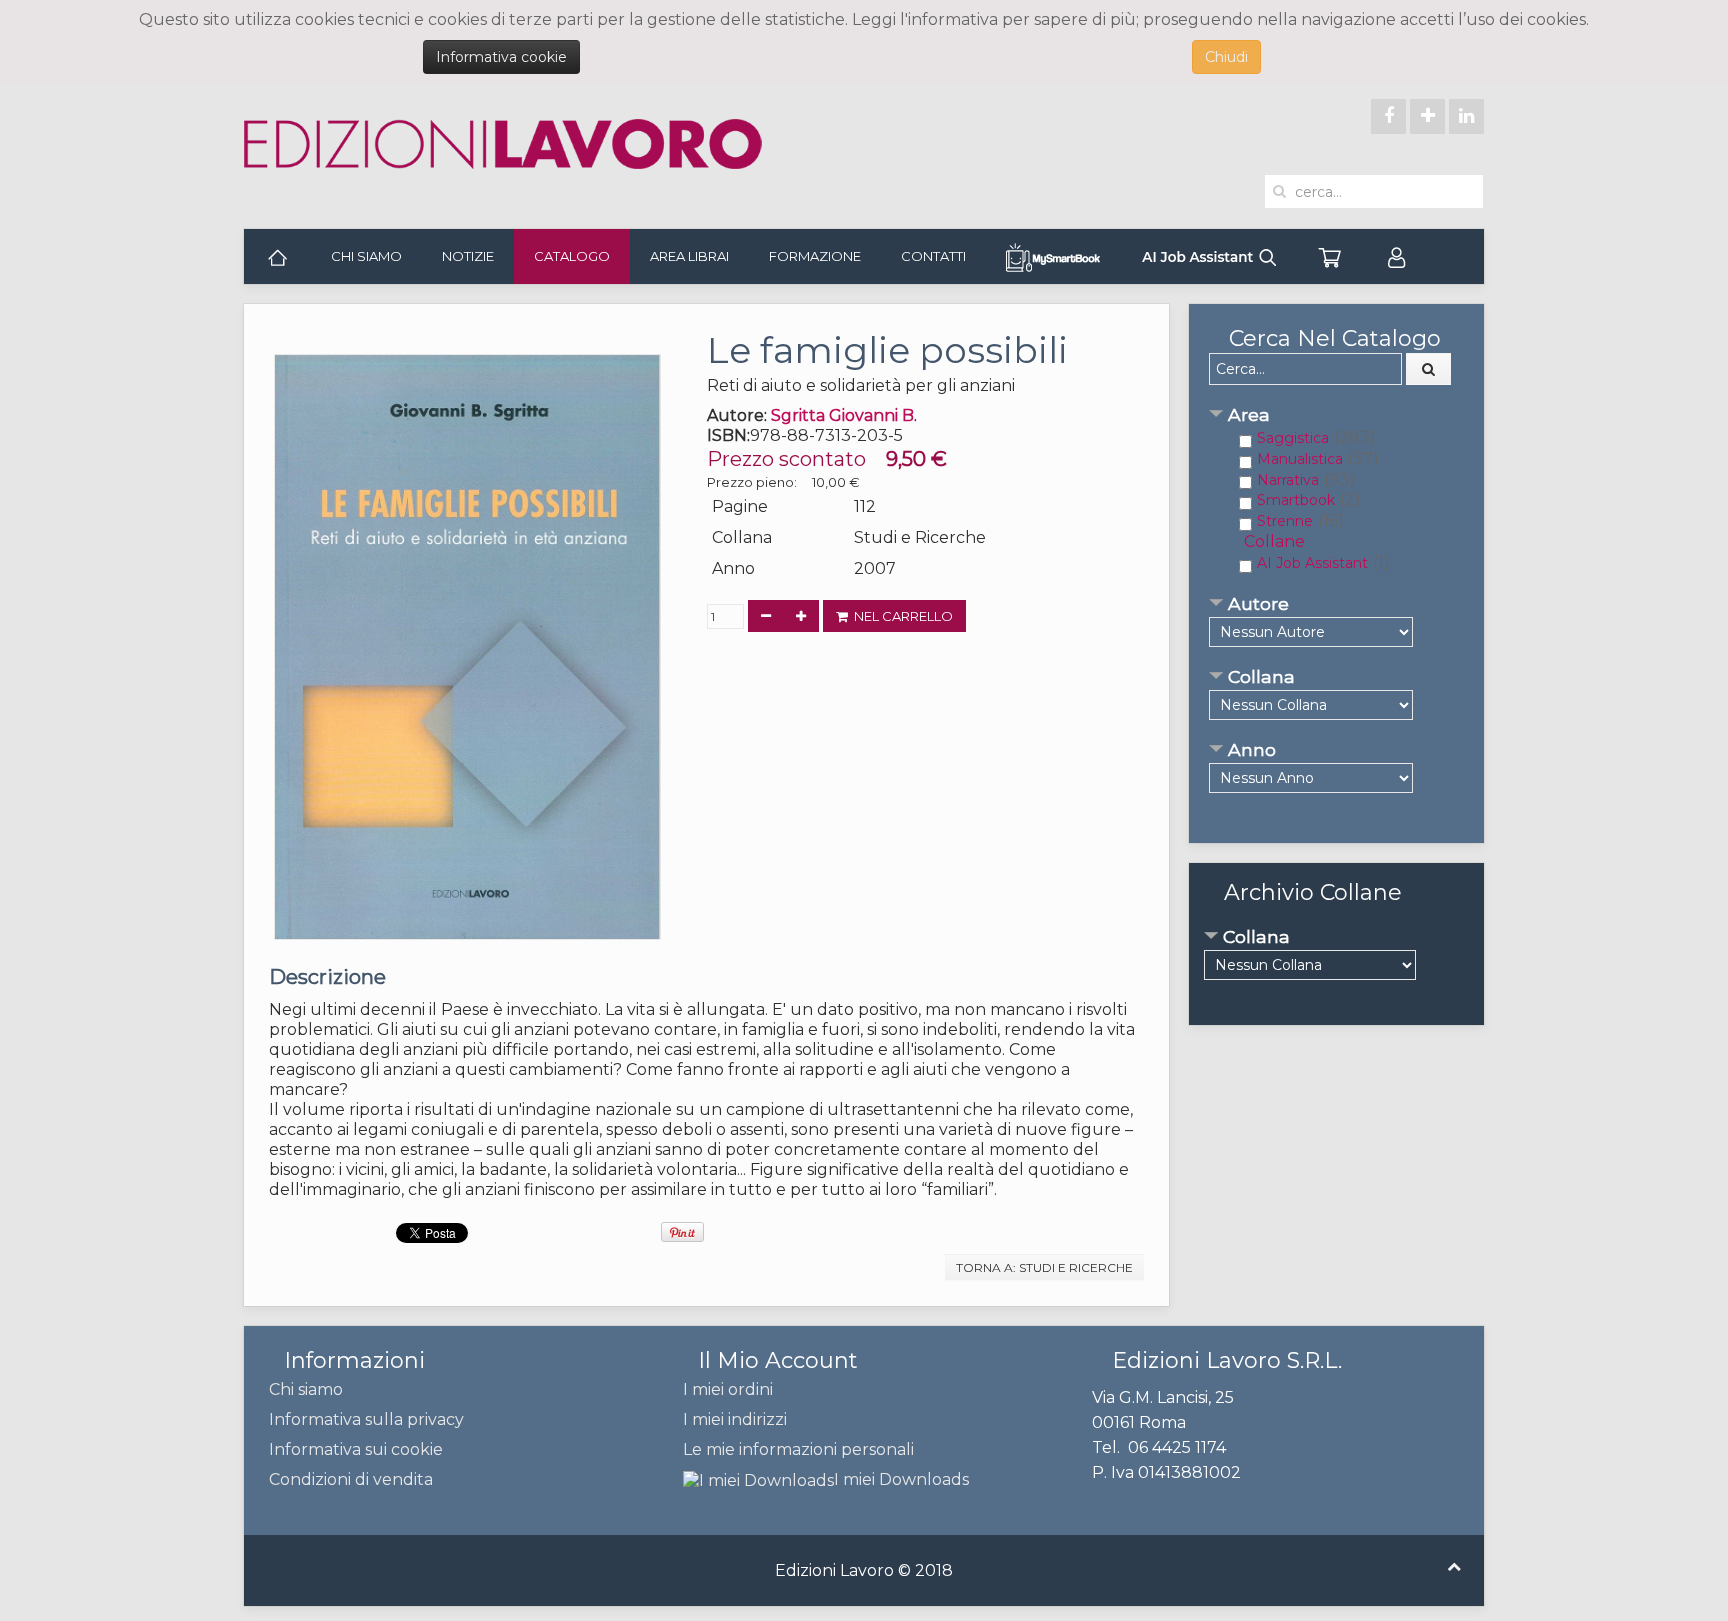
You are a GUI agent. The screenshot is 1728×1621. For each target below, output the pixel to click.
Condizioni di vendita (351, 1479)
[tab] (1336, 416)
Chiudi (1226, 57)
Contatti (933, 256)
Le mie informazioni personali (798, 1449)
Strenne (1285, 521)
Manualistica (1300, 459)
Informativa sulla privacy (366, 1419)
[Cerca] (1429, 369)
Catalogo (572, 256)
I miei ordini (728, 1389)
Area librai (689, 256)
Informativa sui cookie (356, 1449)
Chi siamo (366, 256)
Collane (1274, 541)
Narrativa (1288, 480)
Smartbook (1296, 500)
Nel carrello (900, 616)
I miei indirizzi (735, 1419)
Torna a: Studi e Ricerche (1044, 1267)
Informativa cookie (501, 57)
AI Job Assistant (1312, 563)
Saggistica (1293, 438)
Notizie (468, 256)
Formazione (815, 256)
